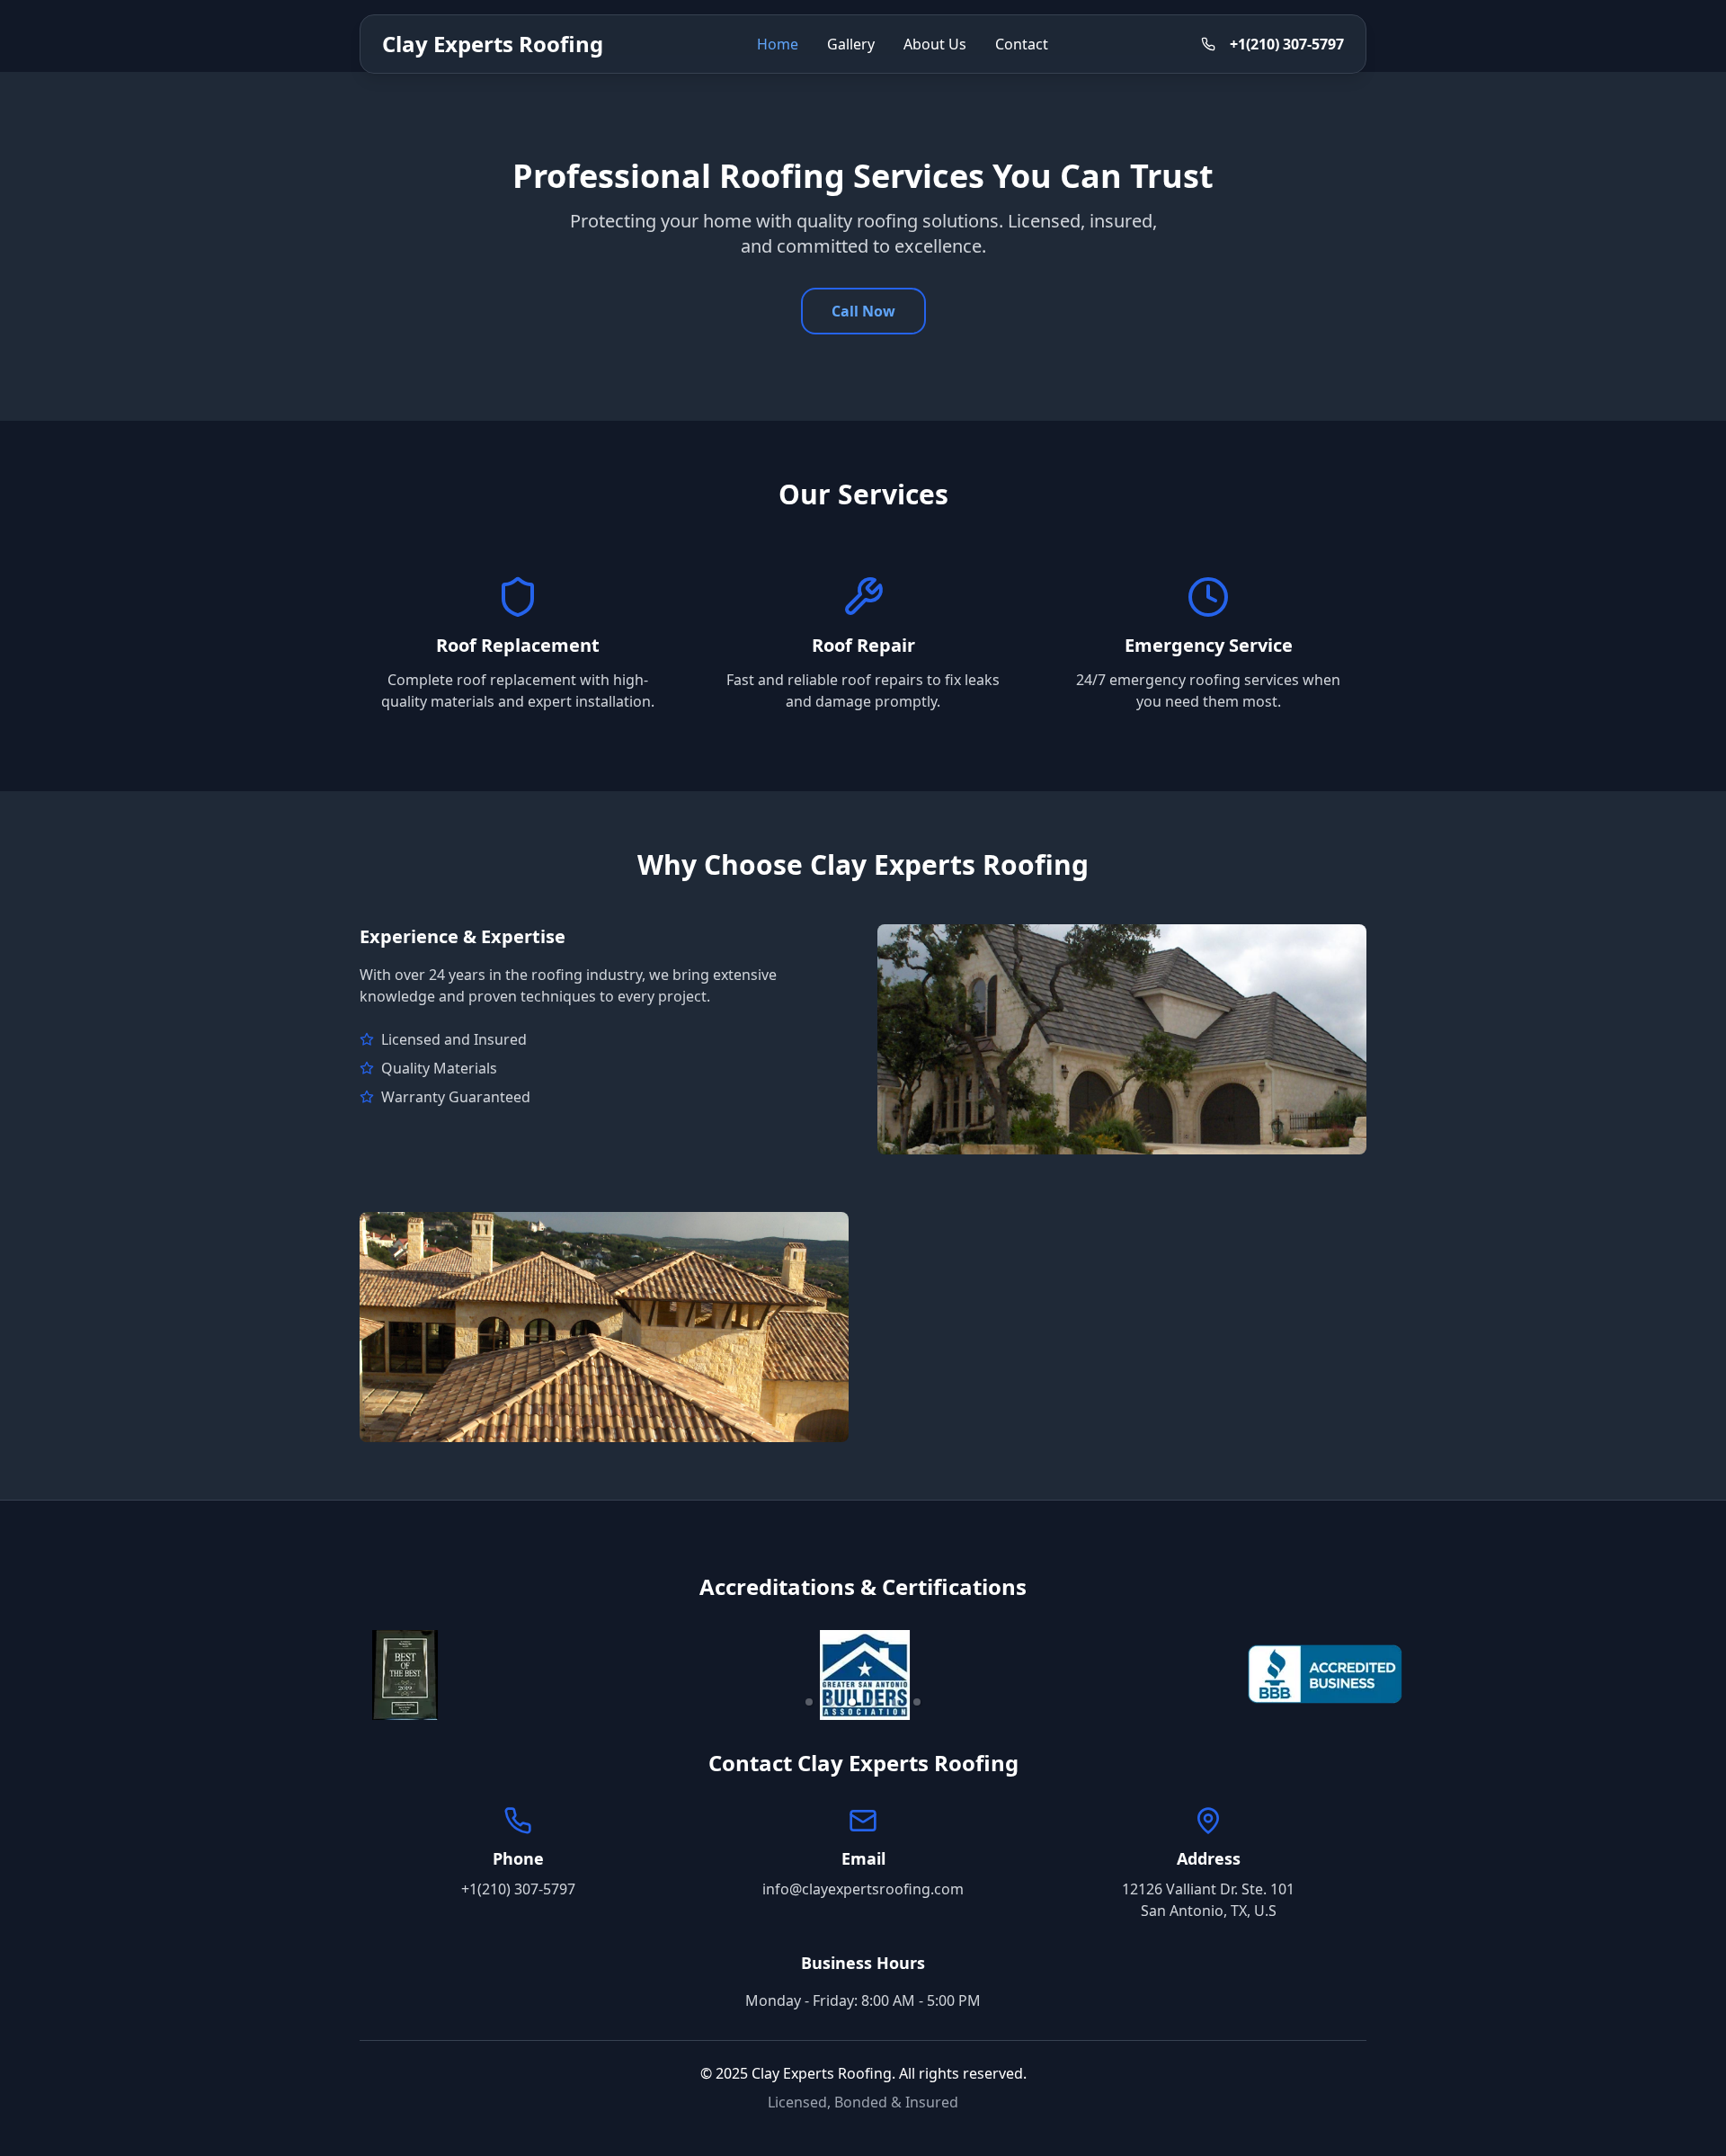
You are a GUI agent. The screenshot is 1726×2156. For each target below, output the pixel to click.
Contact (1022, 44)
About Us (935, 44)
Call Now (863, 311)
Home (778, 44)
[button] (809, 1702)
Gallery (851, 44)
